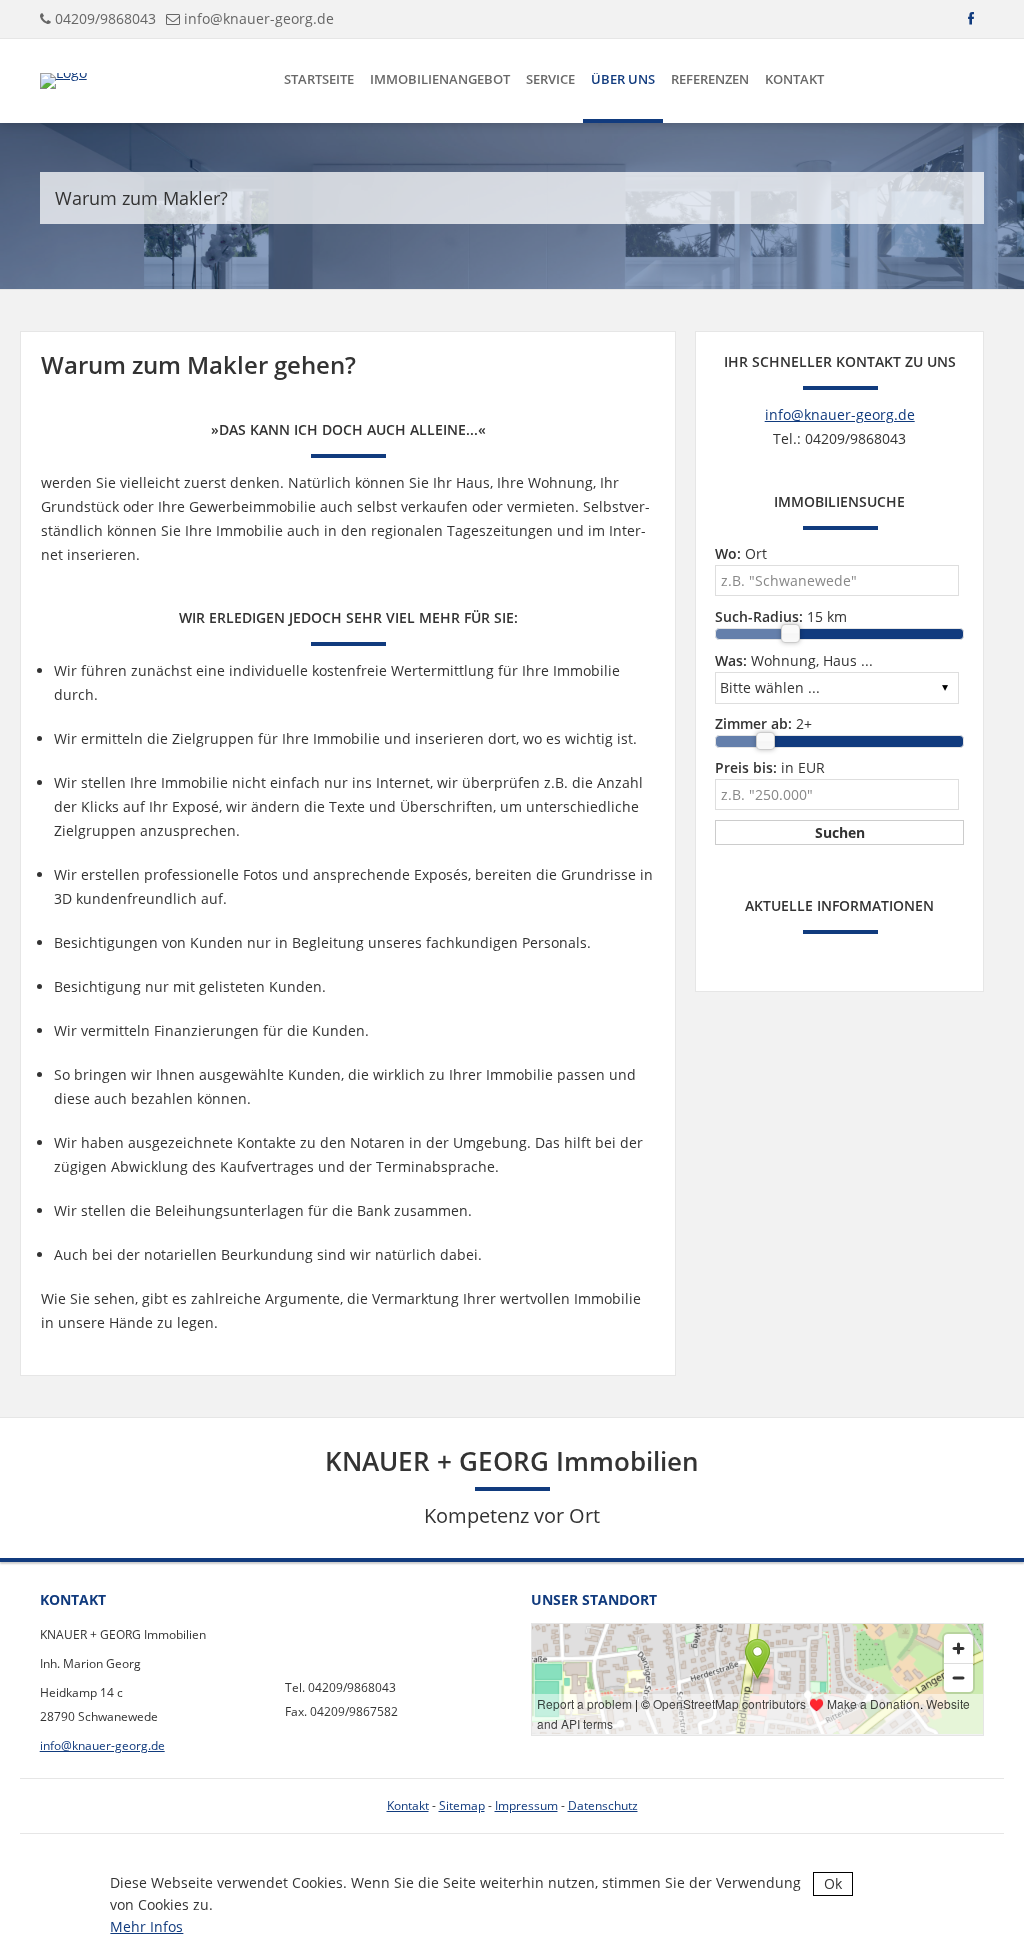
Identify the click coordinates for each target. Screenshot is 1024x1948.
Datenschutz (603, 1805)
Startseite (319, 79)
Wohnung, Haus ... (794, 660)
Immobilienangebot (440, 79)
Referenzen (710, 79)
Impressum (526, 1805)
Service (550, 79)
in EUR (770, 767)
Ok (833, 1883)
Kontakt (794, 79)
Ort (741, 553)
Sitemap (462, 1805)
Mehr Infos (146, 1926)
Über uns (623, 79)
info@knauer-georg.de (259, 18)
